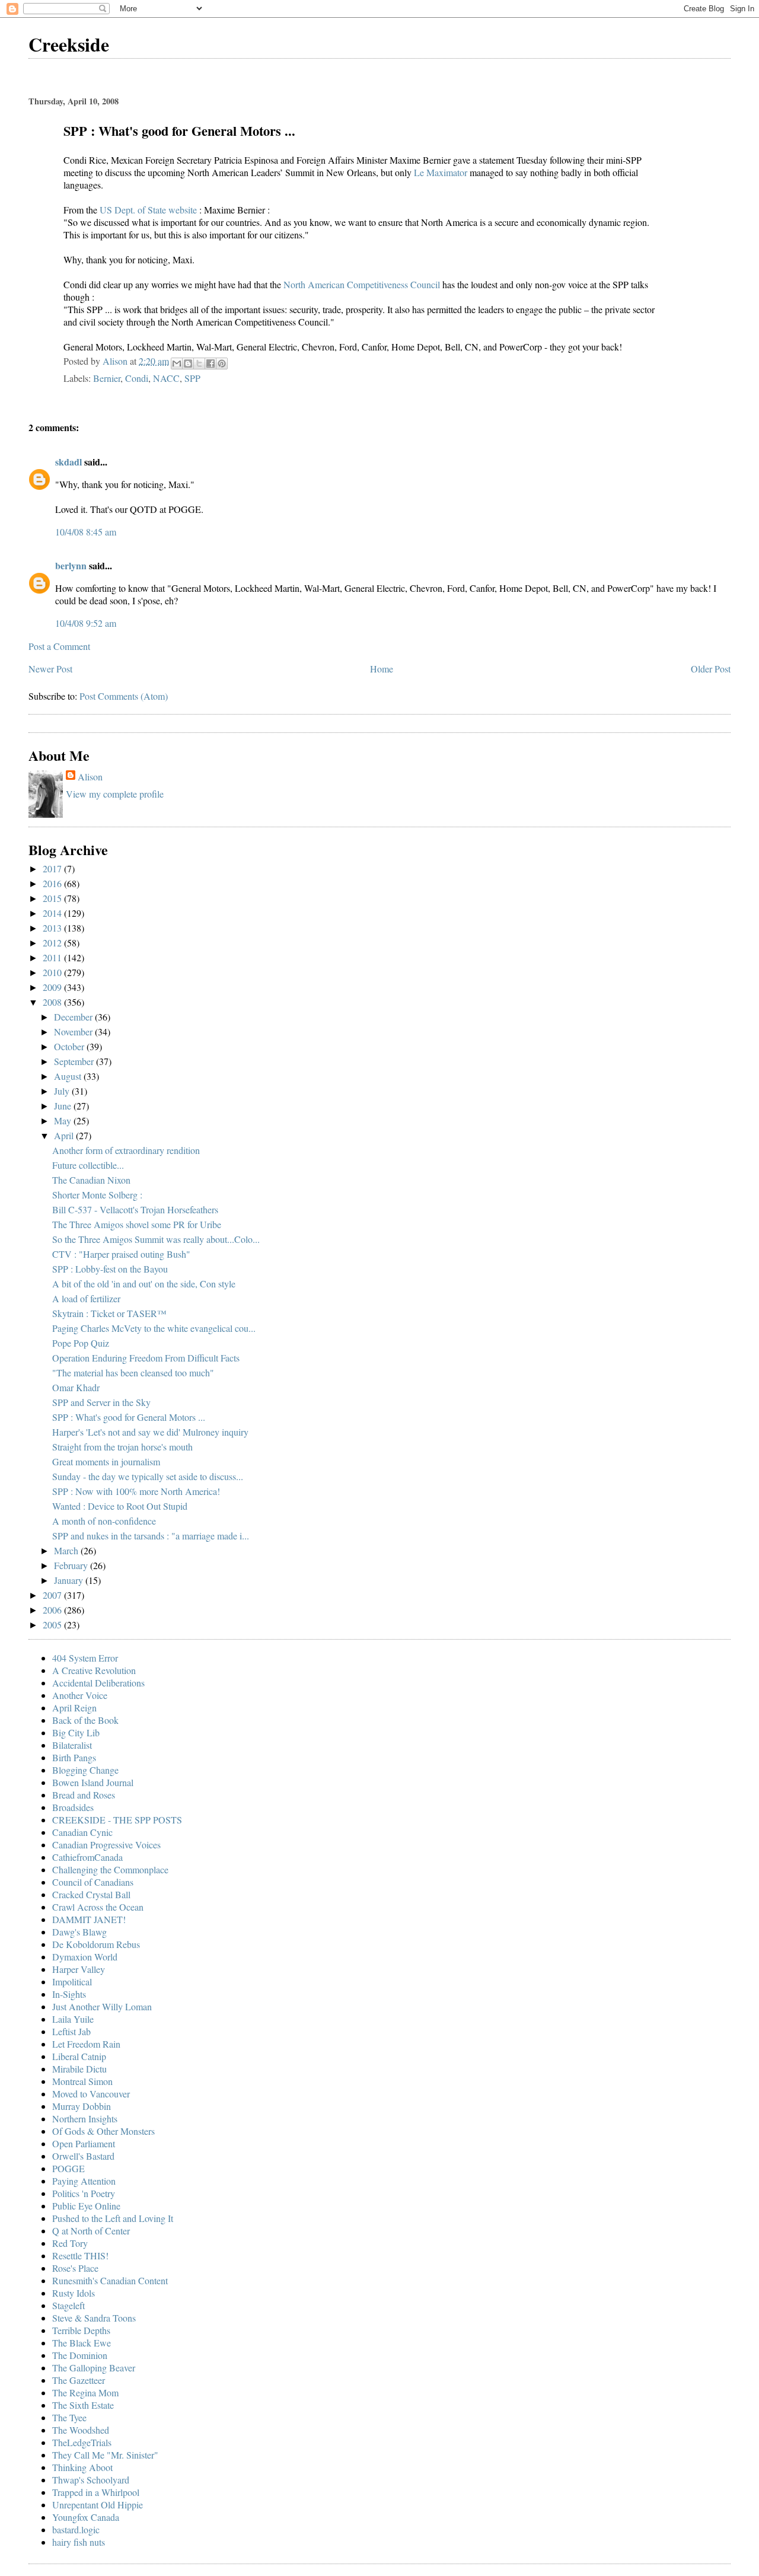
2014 (53, 913)
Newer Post (50, 669)
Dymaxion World (85, 1957)
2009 (53, 987)
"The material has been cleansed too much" (133, 1373)
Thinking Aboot (82, 2467)
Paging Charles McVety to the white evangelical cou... (154, 1328)
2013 (53, 928)
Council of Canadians (93, 1882)
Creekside (69, 44)
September (75, 1061)
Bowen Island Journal (93, 1782)
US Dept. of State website (149, 210)
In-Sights (69, 1994)
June (64, 1106)
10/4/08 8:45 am (86, 532)
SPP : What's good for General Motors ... (129, 1417)
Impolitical (72, 1982)
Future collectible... (88, 1165)
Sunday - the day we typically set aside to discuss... (148, 1476)
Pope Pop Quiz (81, 1343)
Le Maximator (442, 172)
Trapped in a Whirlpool (96, 2492)
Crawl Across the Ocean (98, 1907)
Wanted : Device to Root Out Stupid (120, 1506)
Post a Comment (59, 646)
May (64, 1120)
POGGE (68, 2168)
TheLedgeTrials (82, 2442)
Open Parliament (84, 2143)
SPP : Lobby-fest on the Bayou (110, 1269)
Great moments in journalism (106, 1461)
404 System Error (85, 1658)
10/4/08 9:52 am (86, 623)
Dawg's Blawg (79, 1932)
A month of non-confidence (104, 1521)
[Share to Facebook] (211, 364)
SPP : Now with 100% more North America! (136, 1491)
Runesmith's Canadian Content (110, 2280)
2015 (53, 898)
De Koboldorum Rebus (96, 1944)
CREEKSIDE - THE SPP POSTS (117, 1820)
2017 (53, 868)
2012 (53, 943)
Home (382, 669)
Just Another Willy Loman (102, 2006)
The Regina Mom (85, 2392)
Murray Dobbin (82, 2106)
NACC (166, 378)
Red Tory (70, 2243)
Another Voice (80, 1695)
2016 (53, 883)
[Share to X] (199, 364)
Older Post (711, 669)
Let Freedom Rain (86, 2044)
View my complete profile (115, 794)
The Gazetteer (79, 2380)
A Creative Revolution (94, 1670)
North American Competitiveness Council (363, 284)
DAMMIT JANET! (89, 1919)
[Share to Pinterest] (222, 364)
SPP (192, 378)
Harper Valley (79, 1969)
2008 (53, 1002)
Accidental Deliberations (98, 1683)
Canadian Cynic (82, 1832)
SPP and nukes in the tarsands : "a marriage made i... (151, 1536)
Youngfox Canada (86, 2517)
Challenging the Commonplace (110, 1869)
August (69, 1076)
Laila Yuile (73, 2019)
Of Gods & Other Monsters (103, 2131)
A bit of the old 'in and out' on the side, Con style (144, 1284)
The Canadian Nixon (91, 1180)
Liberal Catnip (79, 2056)
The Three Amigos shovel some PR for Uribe (137, 1224)
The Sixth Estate (83, 2405)
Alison (90, 777)
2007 (53, 1595)
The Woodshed (81, 2430)
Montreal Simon (82, 2081)
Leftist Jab (71, 2031)
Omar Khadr (76, 1387)
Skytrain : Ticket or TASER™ (109, 1313)
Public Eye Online (86, 2206)
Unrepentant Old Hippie (98, 2505)
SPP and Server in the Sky (101, 1402)
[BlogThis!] (188, 364)
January (70, 1580)
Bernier (107, 378)
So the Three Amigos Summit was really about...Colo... (156, 1239)
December (74, 1017)
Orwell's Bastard (83, 2156)
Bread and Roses (84, 1795)
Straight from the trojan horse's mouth (122, 1447)
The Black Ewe (82, 2343)
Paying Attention (84, 2181)
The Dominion (80, 2355)
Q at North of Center (91, 2231)
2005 (53, 1625)
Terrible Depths (81, 2330)
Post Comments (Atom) (124, 696)
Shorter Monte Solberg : (97, 1195)
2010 (53, 972)
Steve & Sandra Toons (94, 2318)
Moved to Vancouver (91, 2094)
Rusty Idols (74, 2293)
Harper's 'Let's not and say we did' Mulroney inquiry (150, 1432)
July (63, 1091)
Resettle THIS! (80, 2255)
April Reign (74, 1708)
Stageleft (68, 2305)
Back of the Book (85, 1720)
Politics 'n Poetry (84, 2193)
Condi (137, 378)
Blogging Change (85, 1770)
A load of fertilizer (86, 1298)
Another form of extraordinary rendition (126, 1150)
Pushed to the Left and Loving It (113, 2218)
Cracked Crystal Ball (91, 1894)
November (74, 1032)
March (67, 1550)
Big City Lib (76, 1732)
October (70, 1046)
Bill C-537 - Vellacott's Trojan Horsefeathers (135, 1209)
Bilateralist (72, 1745)
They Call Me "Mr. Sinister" (105, 2455)
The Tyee (69, 2417)
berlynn (71, 565)
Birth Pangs (74, 1757)
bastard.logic (76, 2529)
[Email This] (177, 364)
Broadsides (73, 1807)
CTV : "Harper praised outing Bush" (121, 1254)
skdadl (68, 462)
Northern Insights (85, 2118)
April (65, 1135)
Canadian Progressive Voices (106, 1845)
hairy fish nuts (79, 2542)
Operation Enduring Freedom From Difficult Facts (146, 1358)
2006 (53, 1610)
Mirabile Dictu (79, 2069)
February (72, 1565)
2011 (53, 957)
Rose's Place (75, 2268)
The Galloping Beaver (94, 2368)
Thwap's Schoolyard (91, 2480)
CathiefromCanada (87, 1857)
